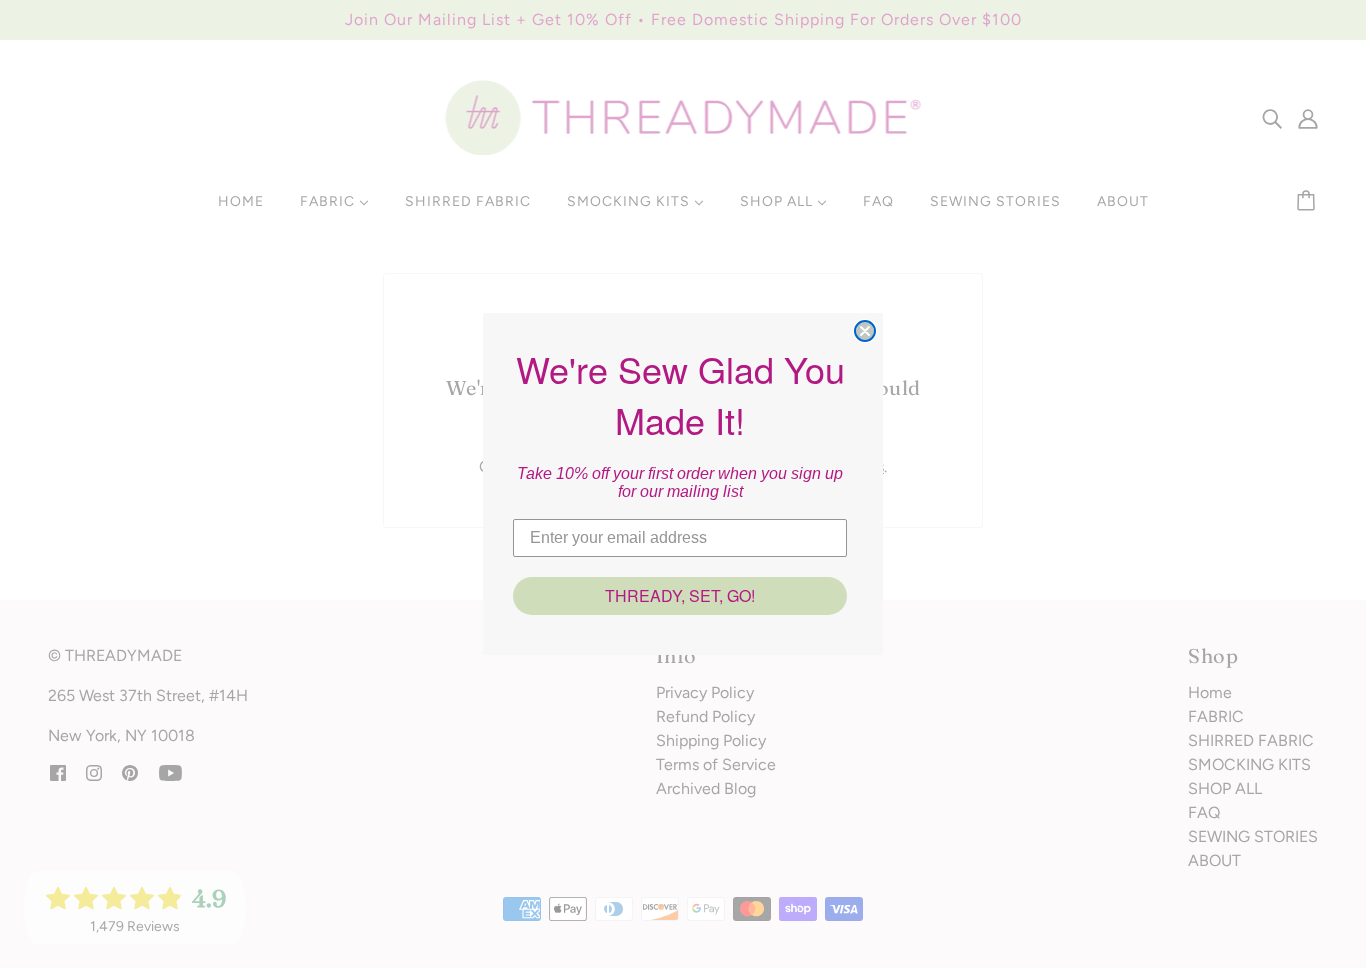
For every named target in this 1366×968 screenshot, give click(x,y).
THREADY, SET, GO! (680, 595)
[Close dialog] (865, 331)
